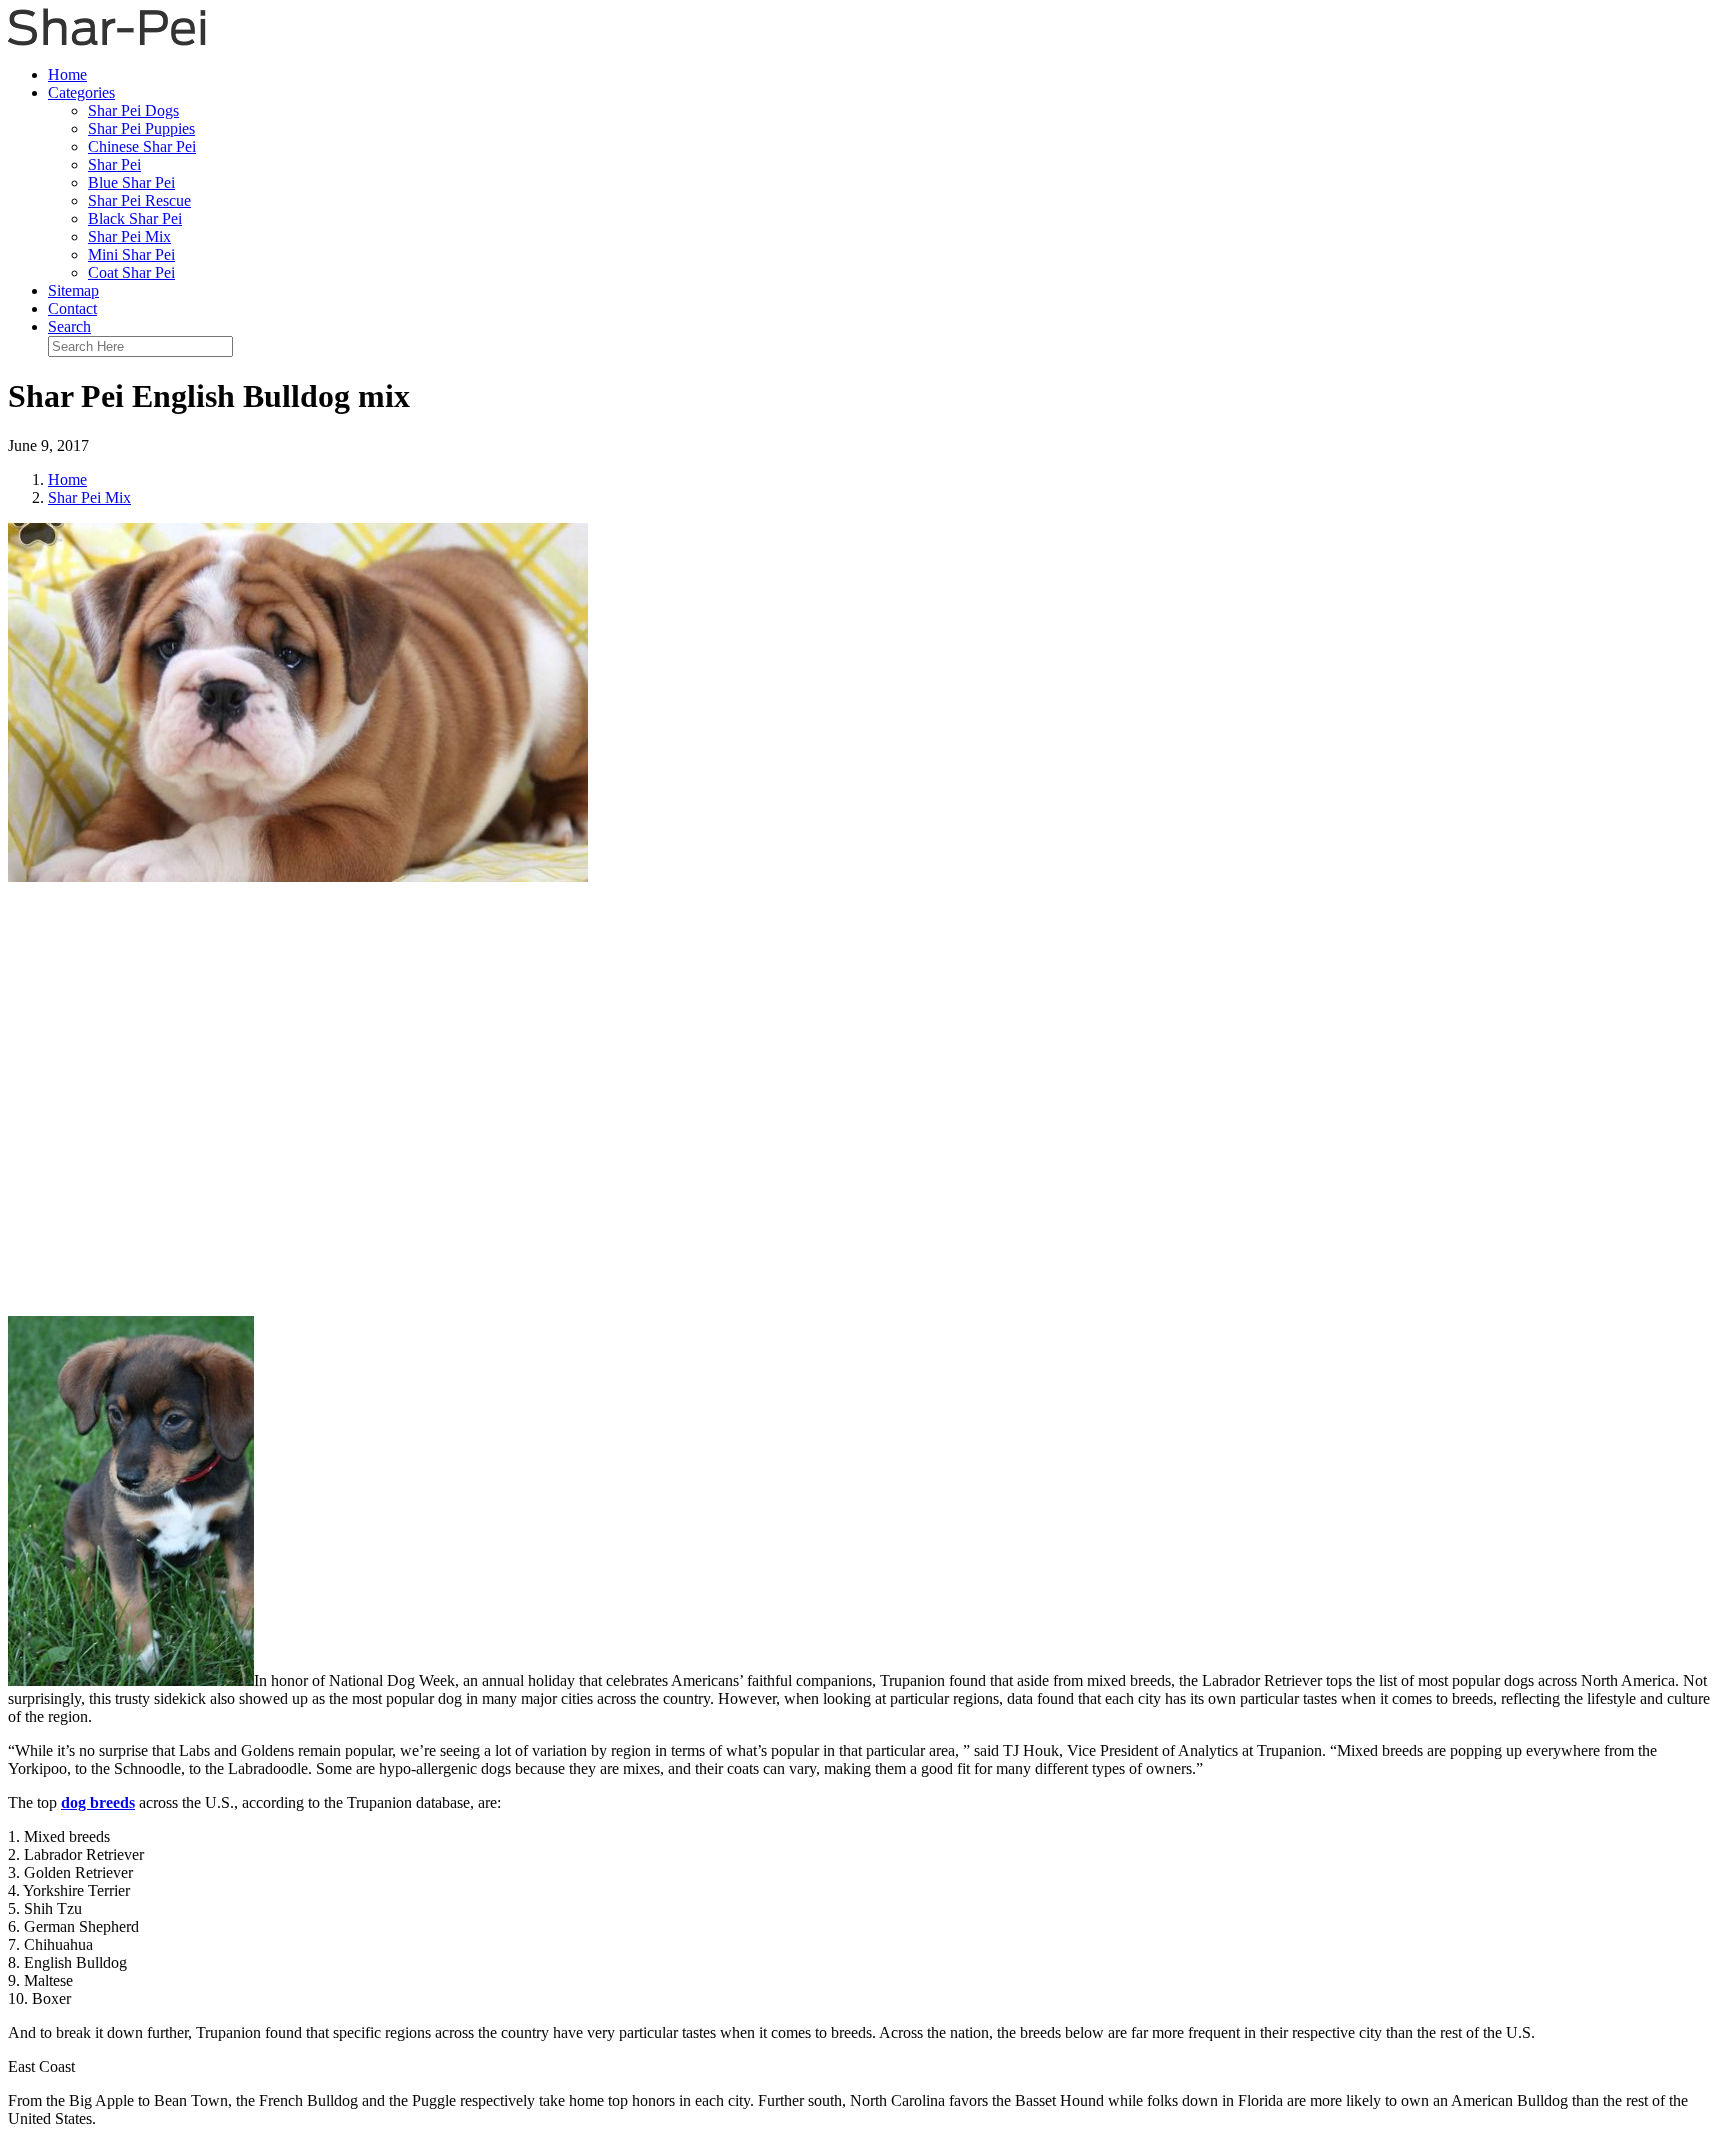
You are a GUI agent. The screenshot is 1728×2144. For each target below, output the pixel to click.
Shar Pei (114, 164)
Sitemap (73, 290)
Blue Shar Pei (131, 182)
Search (69, 326)
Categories (81, 92)
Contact (72, 308)
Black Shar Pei (135, 218)
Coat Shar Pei (131, 272)
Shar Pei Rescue (139, 200)
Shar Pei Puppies (141, 128)
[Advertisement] (864, 1096)
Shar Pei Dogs (133, 110)
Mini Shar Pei (131, 254)
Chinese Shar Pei (142, 146)
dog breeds (98, 1802)
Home (67, 74)
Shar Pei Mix (129, 236)
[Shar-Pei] (107, 40)
